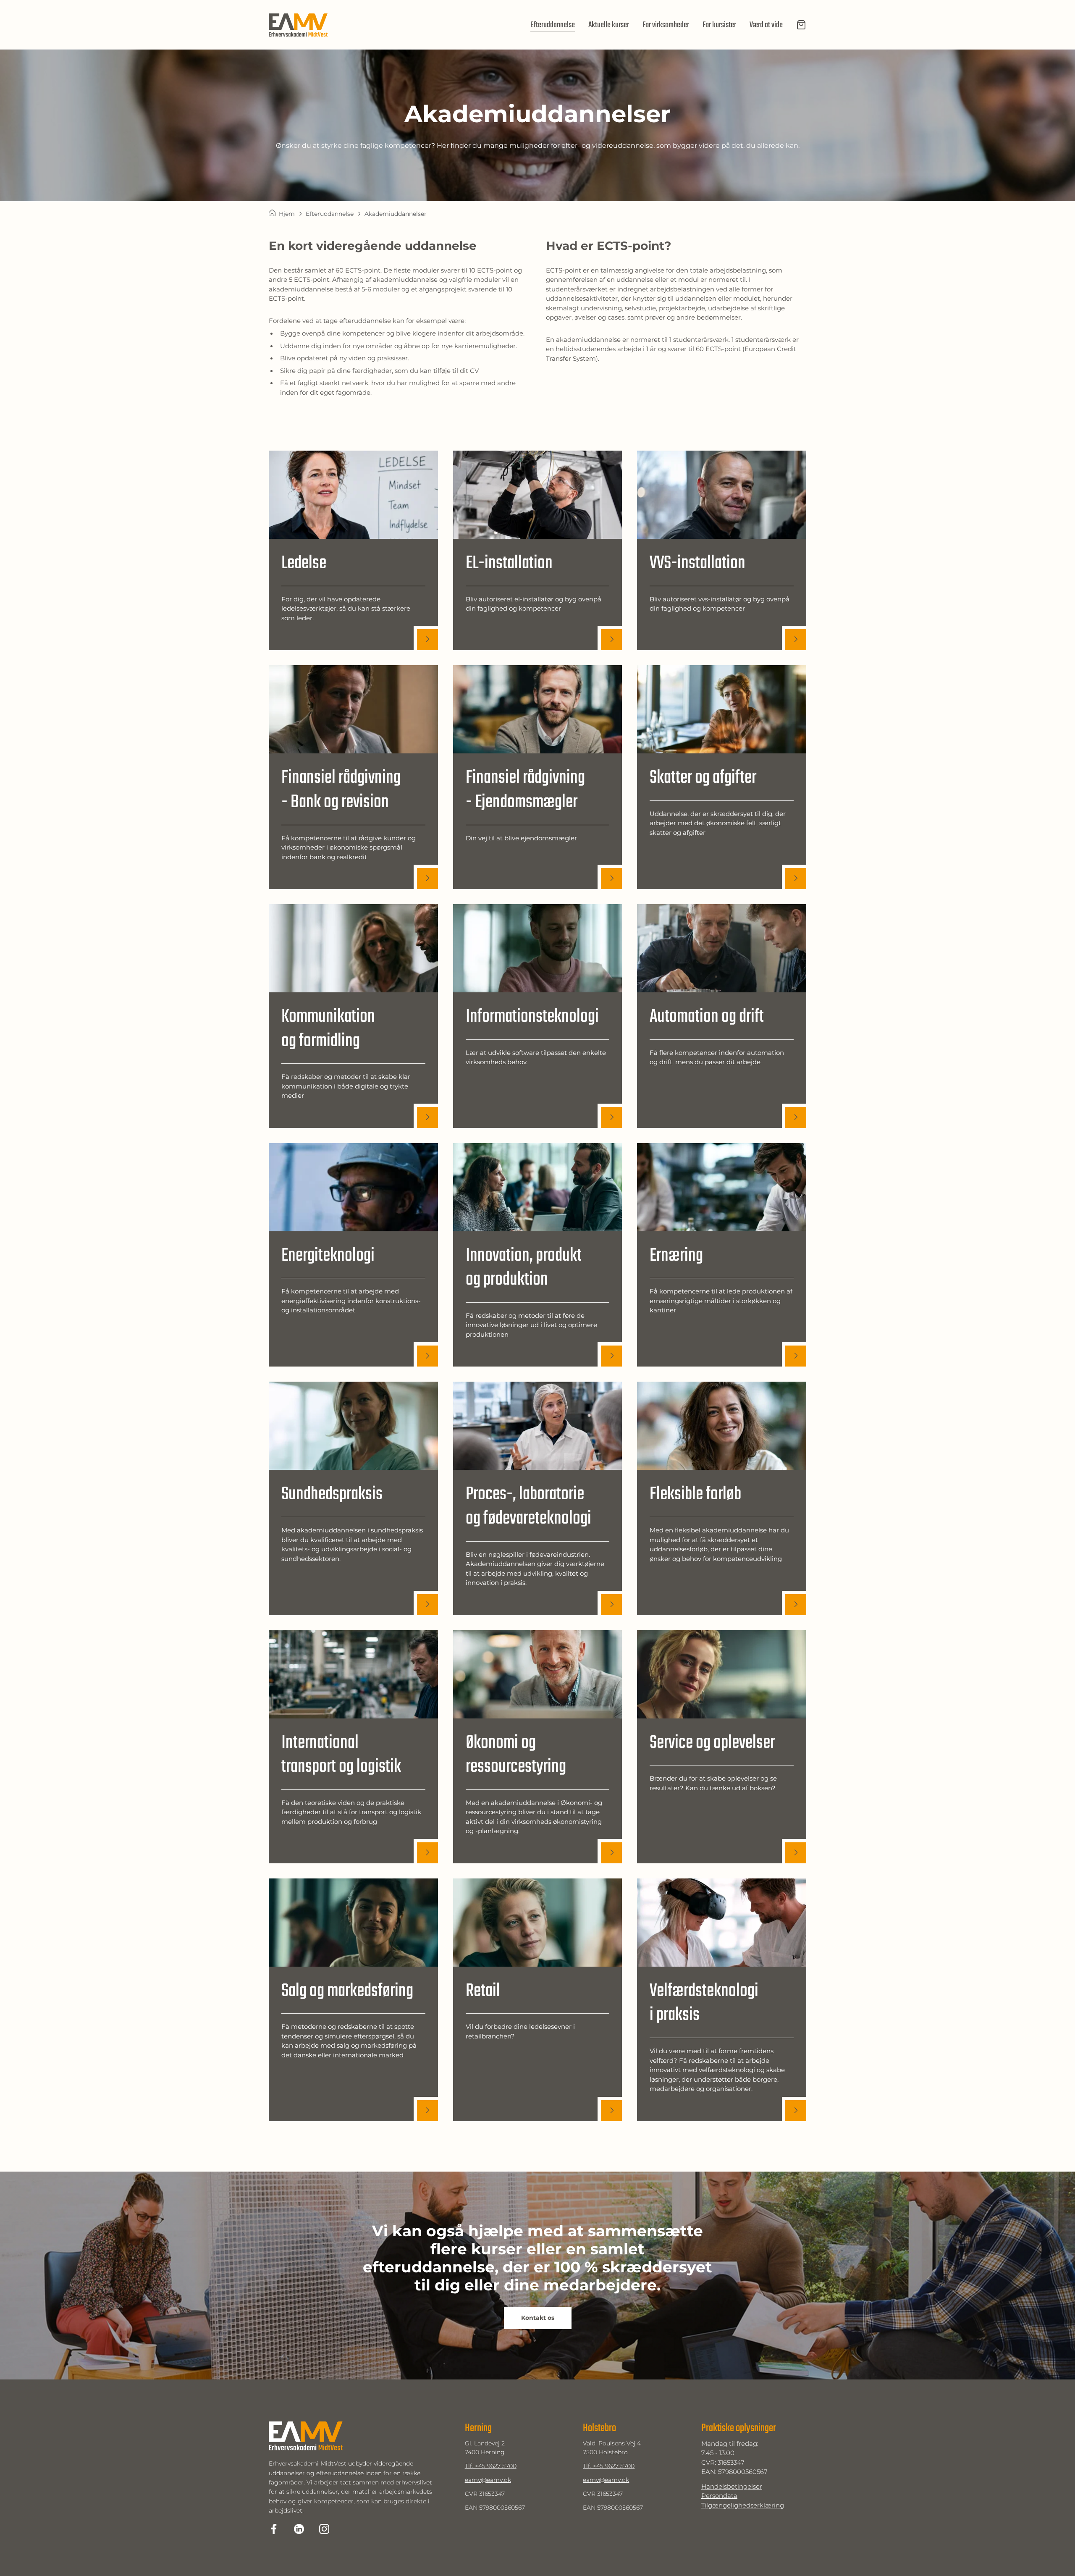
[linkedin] (299, 2529)
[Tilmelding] (801, 25)
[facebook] (274, 2529)
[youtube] (324, 2529)
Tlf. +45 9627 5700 (491, 2466)
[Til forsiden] (298, 25)
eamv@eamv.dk (488, 2480)
